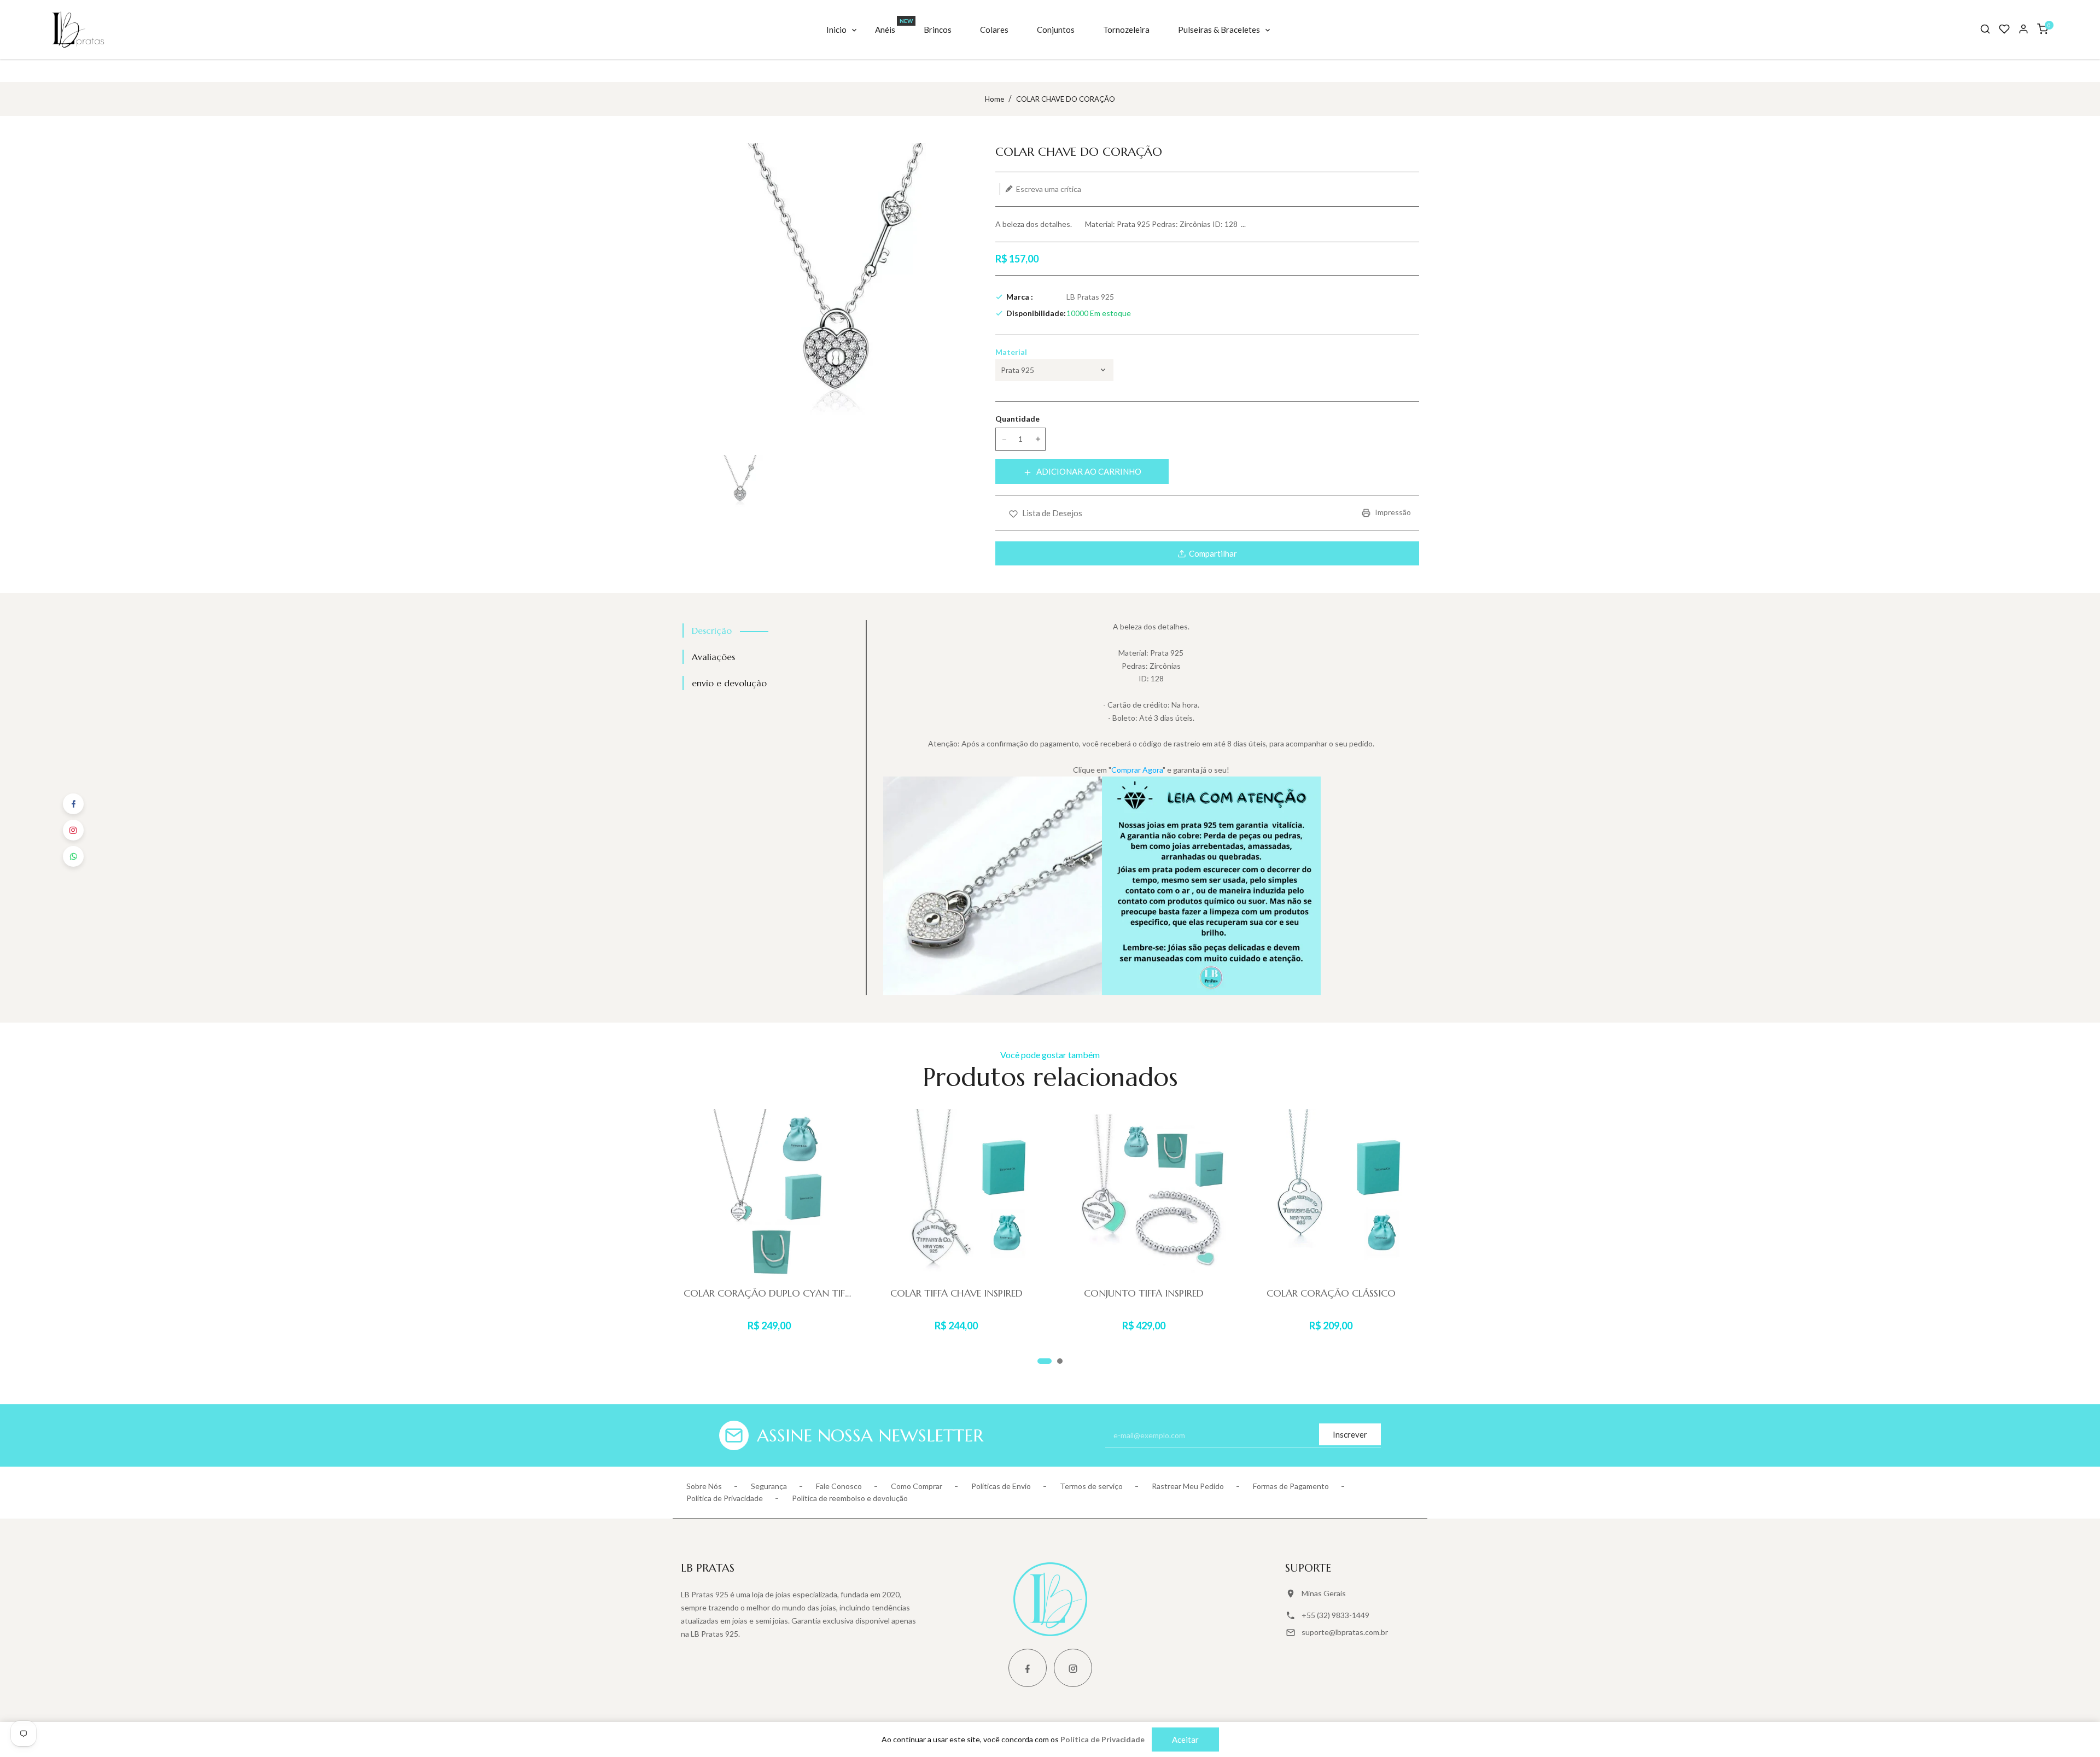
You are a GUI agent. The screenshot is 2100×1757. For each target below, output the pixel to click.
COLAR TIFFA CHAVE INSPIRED (956, 1293)
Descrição (712, 631)
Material (1011, 352)
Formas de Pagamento (1291, 1486)
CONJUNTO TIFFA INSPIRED (1144, 1293)
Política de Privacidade (725, 1498)
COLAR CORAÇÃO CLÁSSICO (1331, 1293)
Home (994, 99)
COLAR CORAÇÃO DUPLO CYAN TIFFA (769, 1293)
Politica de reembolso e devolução (850, 1498)
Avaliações (713, 657)
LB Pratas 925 (1090, 297)
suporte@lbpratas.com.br (1345, 1632)
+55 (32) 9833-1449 (1335, 1615)
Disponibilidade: (1036, 313)
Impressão (1392, 512)
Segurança (769, 1486)
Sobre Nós (704, 1486)
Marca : (1020, 297)
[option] (739, 483)
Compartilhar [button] (1213, 553)
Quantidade (1017, 419)
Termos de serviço (1091, 1486)
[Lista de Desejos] (2004, 29)
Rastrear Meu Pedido (1188, 1486)
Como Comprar (917, 1486)
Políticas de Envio (1001, 1486)
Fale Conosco (839, 1486)
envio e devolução (729, 683)
